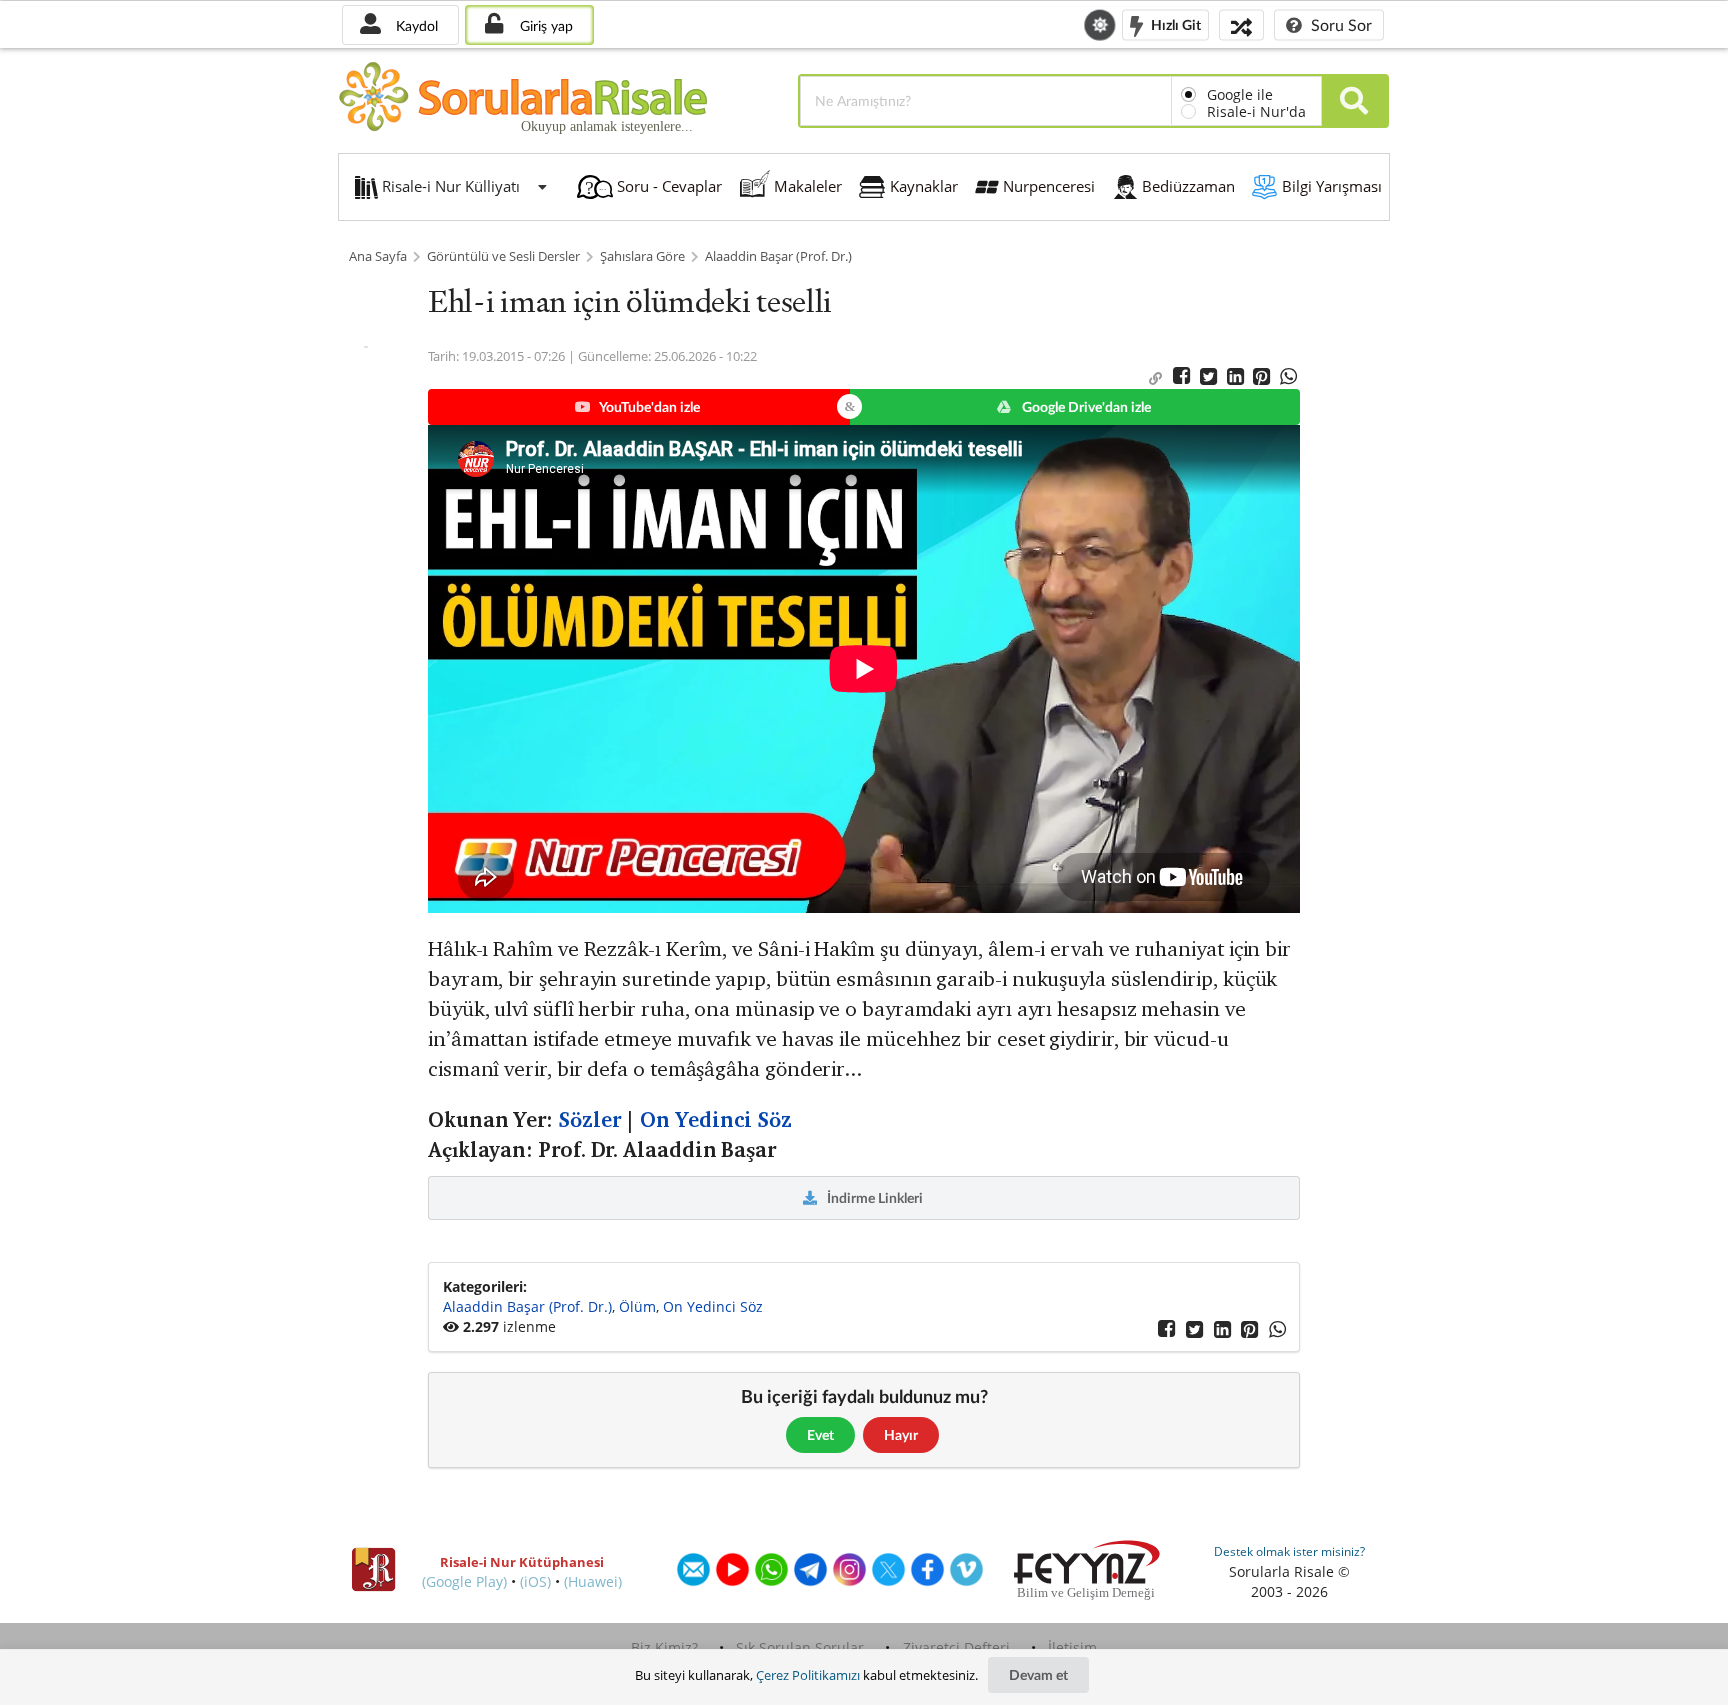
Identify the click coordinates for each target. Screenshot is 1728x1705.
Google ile (1240, 94)
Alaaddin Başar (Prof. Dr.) (778, 256)
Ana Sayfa (378, 256)
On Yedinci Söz (716, 1120)
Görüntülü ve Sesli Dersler (503, 256)
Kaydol (415, 25)
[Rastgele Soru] (1241, 24)
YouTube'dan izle (648, 406)
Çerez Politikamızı (808, 1675)
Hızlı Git (1174, 23)
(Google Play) (464, 1581)
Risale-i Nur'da (1256, 111)
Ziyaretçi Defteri (956, 1647)
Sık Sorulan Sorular (800, 1647)
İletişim (1072, 1647)
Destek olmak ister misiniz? (1289, 1551)
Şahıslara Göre (642, 256)
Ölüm (637, 1306)
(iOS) (535, 1581)
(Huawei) (593, 1581)
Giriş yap (544, 25)
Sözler (589, 1120)
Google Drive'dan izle (1085, 406)
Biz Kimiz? (664, 1647)
